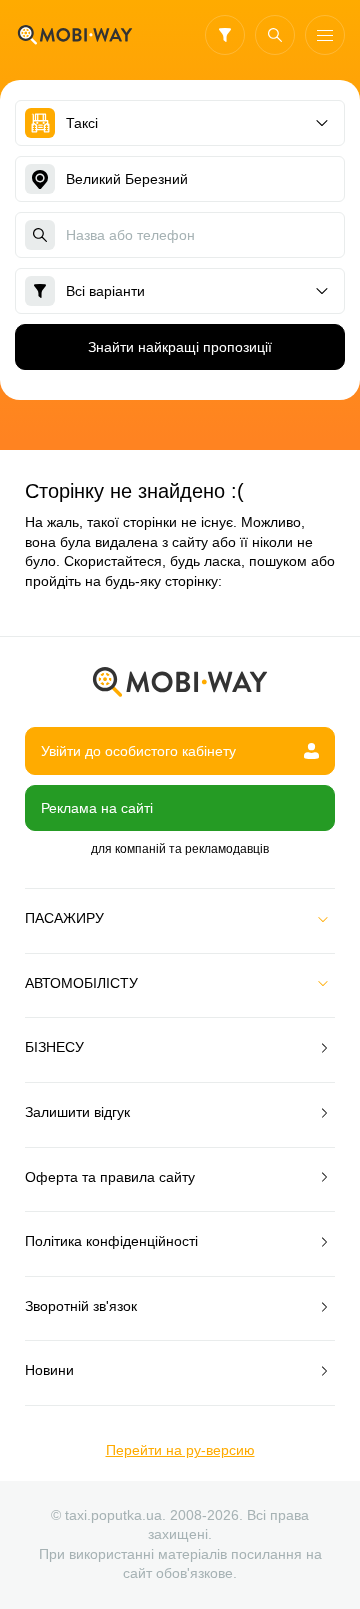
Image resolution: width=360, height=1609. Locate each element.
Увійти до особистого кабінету (138, 751)
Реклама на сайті (97, 808)
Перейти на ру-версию (180, 1450)
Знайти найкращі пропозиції (180, 347)
